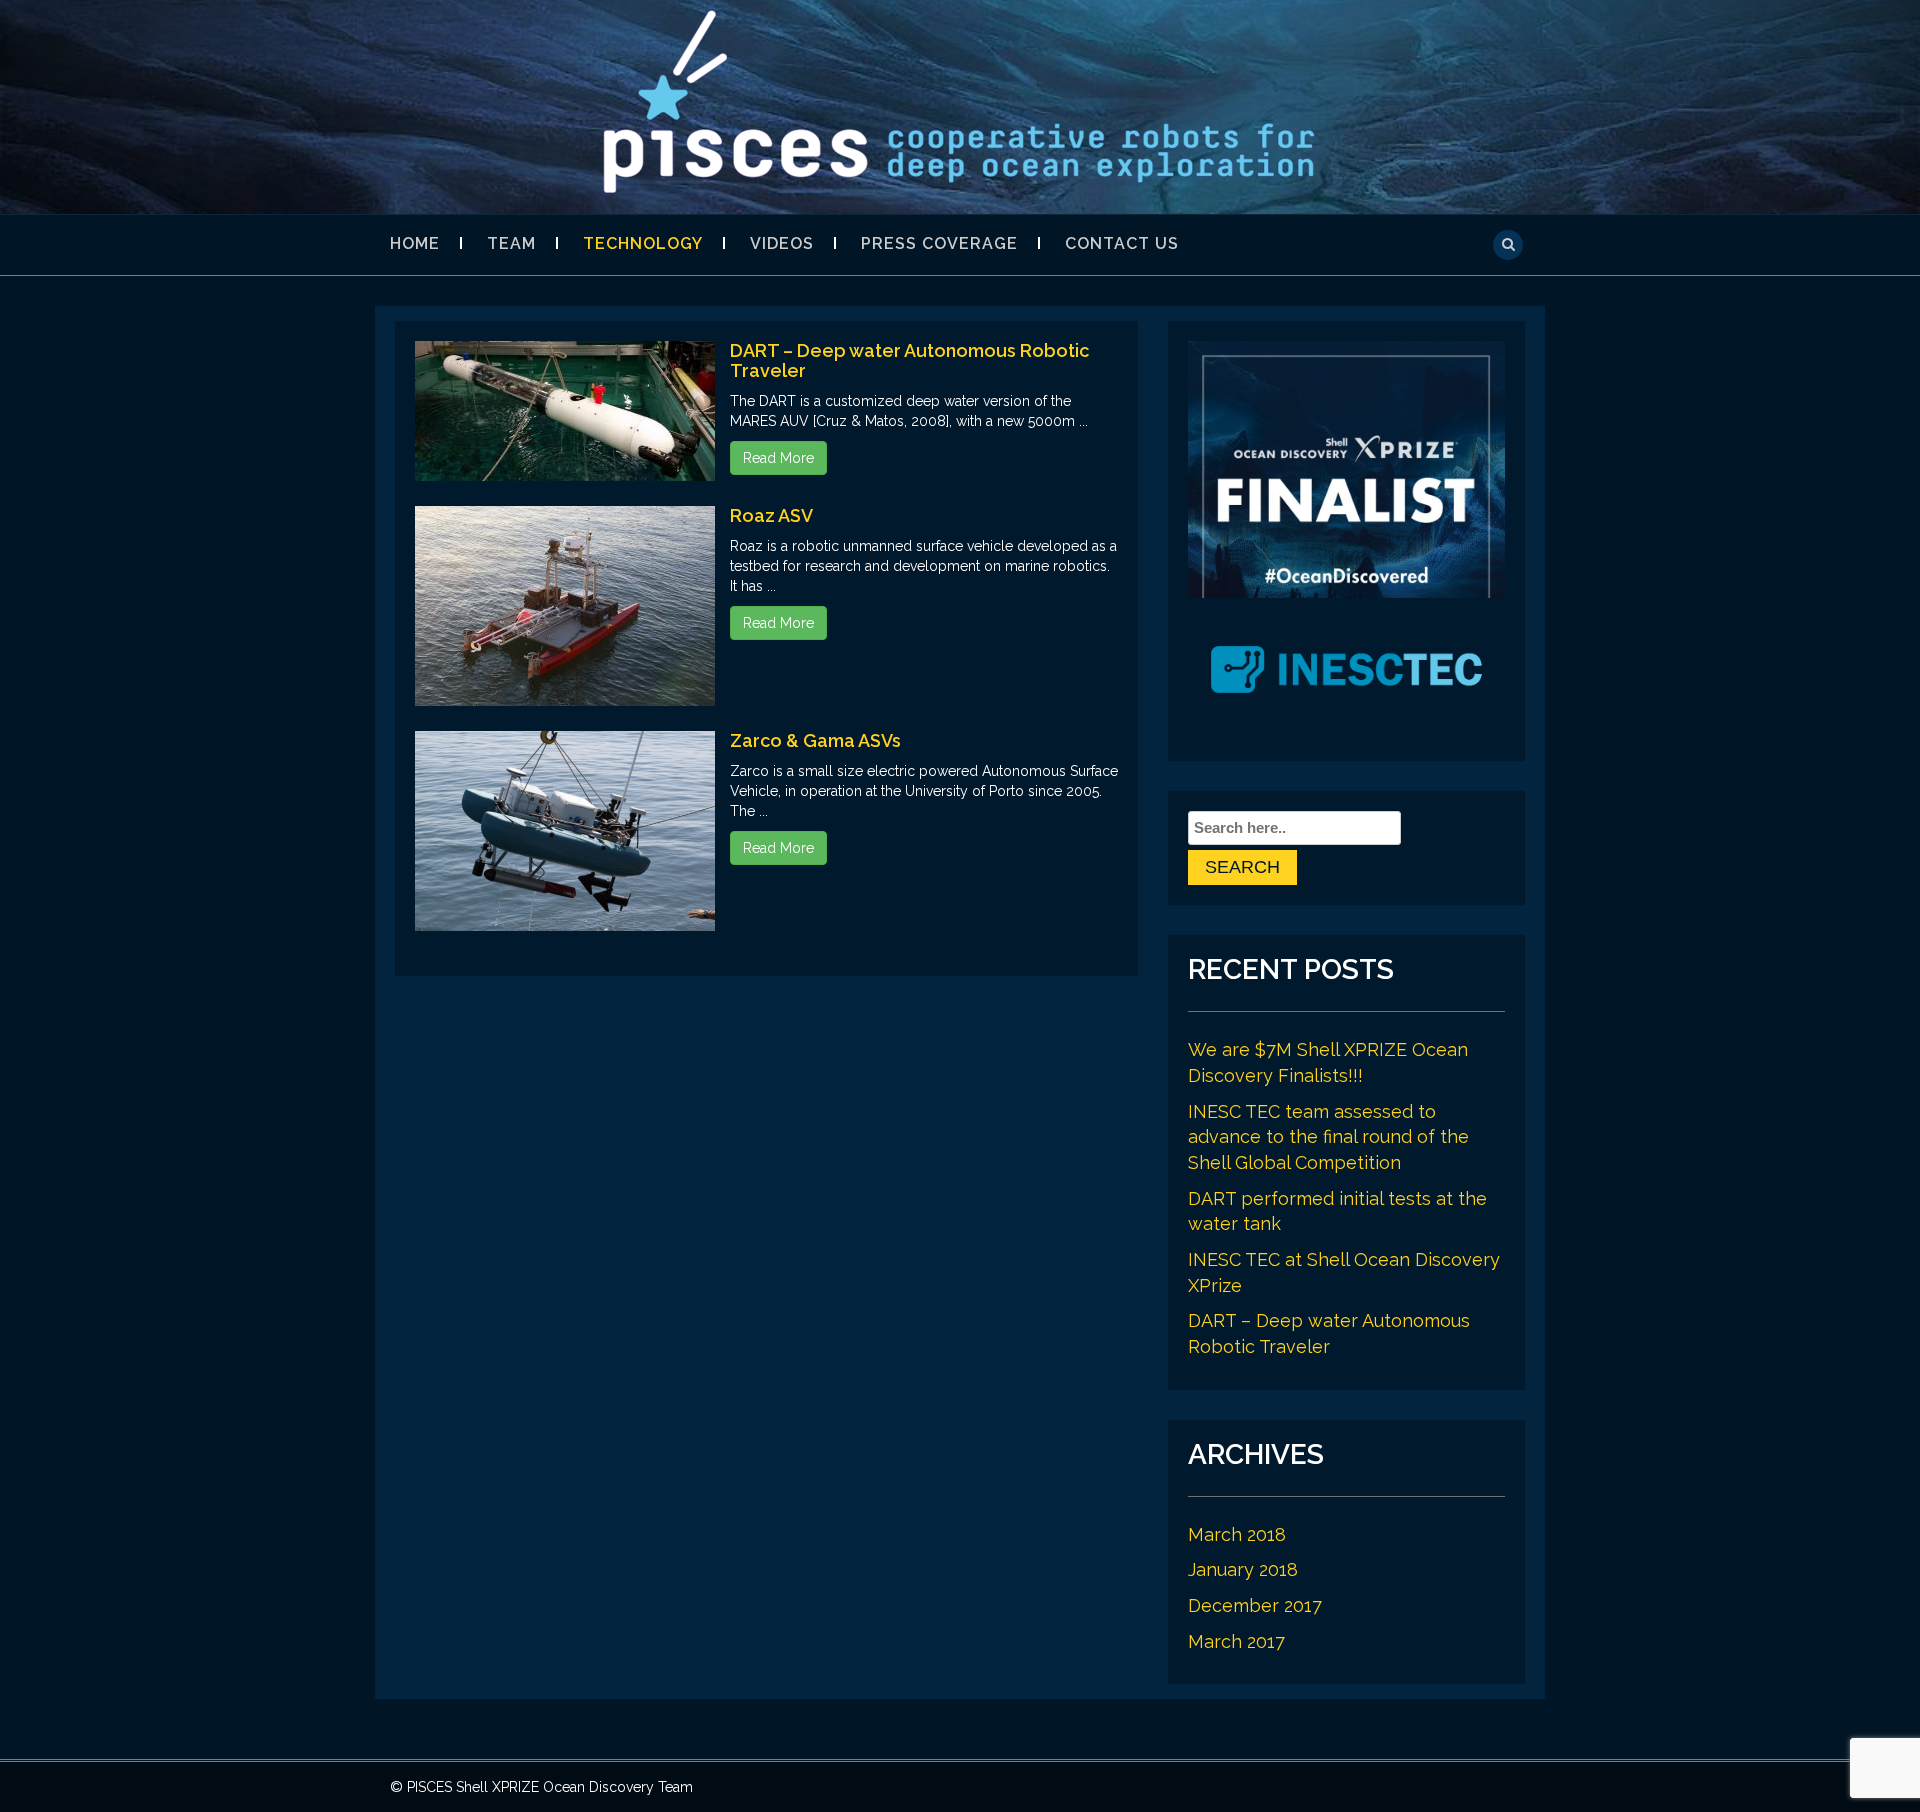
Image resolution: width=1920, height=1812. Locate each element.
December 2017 (1255, 1605)
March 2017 (1236, 1641)
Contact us (1122, 243)
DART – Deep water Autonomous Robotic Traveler (909, 360)
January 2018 (1243, 1569)
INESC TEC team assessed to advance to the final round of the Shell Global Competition (1328, 1137)
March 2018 (1237, 1534)
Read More (778, 458)
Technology (643, 243)
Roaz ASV (771, 515)
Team (511, 243)
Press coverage (939, 243)
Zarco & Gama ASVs (815, 740)
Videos (782, 243)
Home (415, 243)
